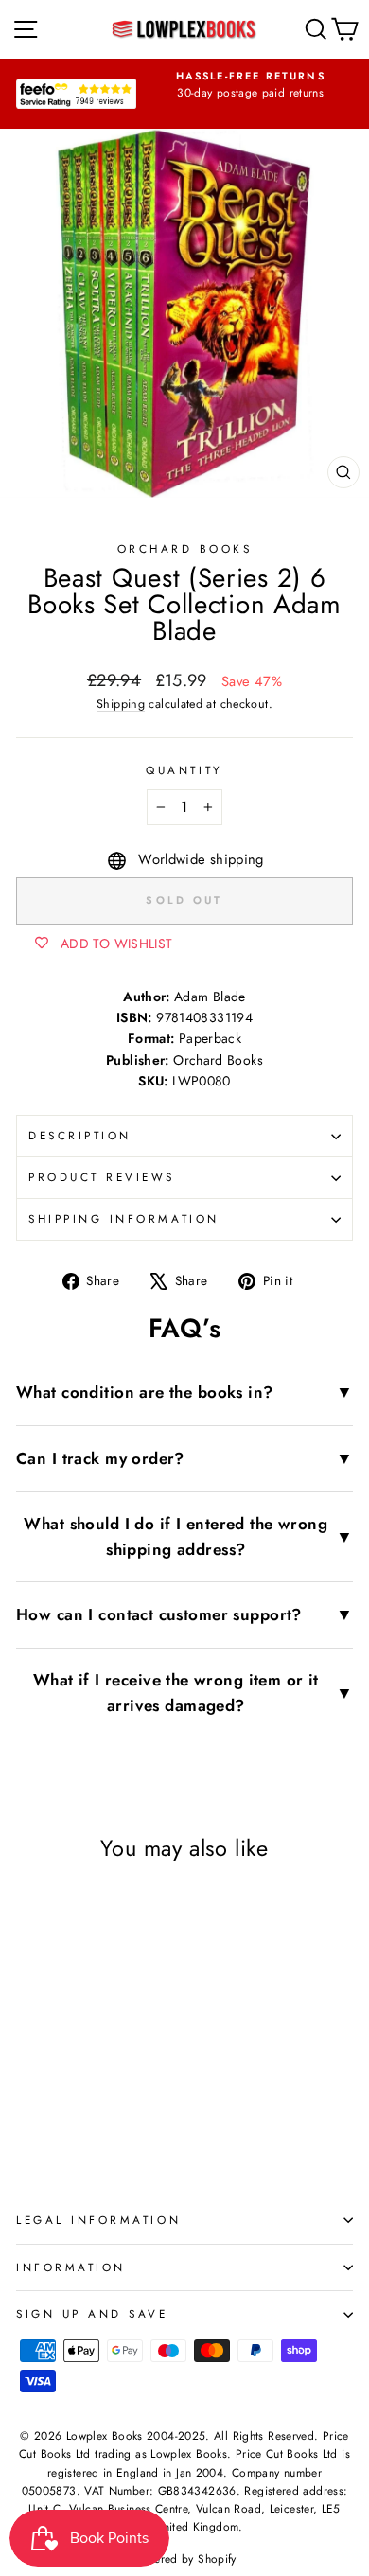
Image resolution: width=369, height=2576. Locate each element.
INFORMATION (71, 2267)
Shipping (121, 704)
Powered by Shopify (184, 2559)
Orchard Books (185, 548)
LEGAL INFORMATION (98, 2220)
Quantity (184, 770)
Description (80, 1135)
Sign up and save (92, 2313)
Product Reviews (102, 1177)
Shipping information (124, 1218)
